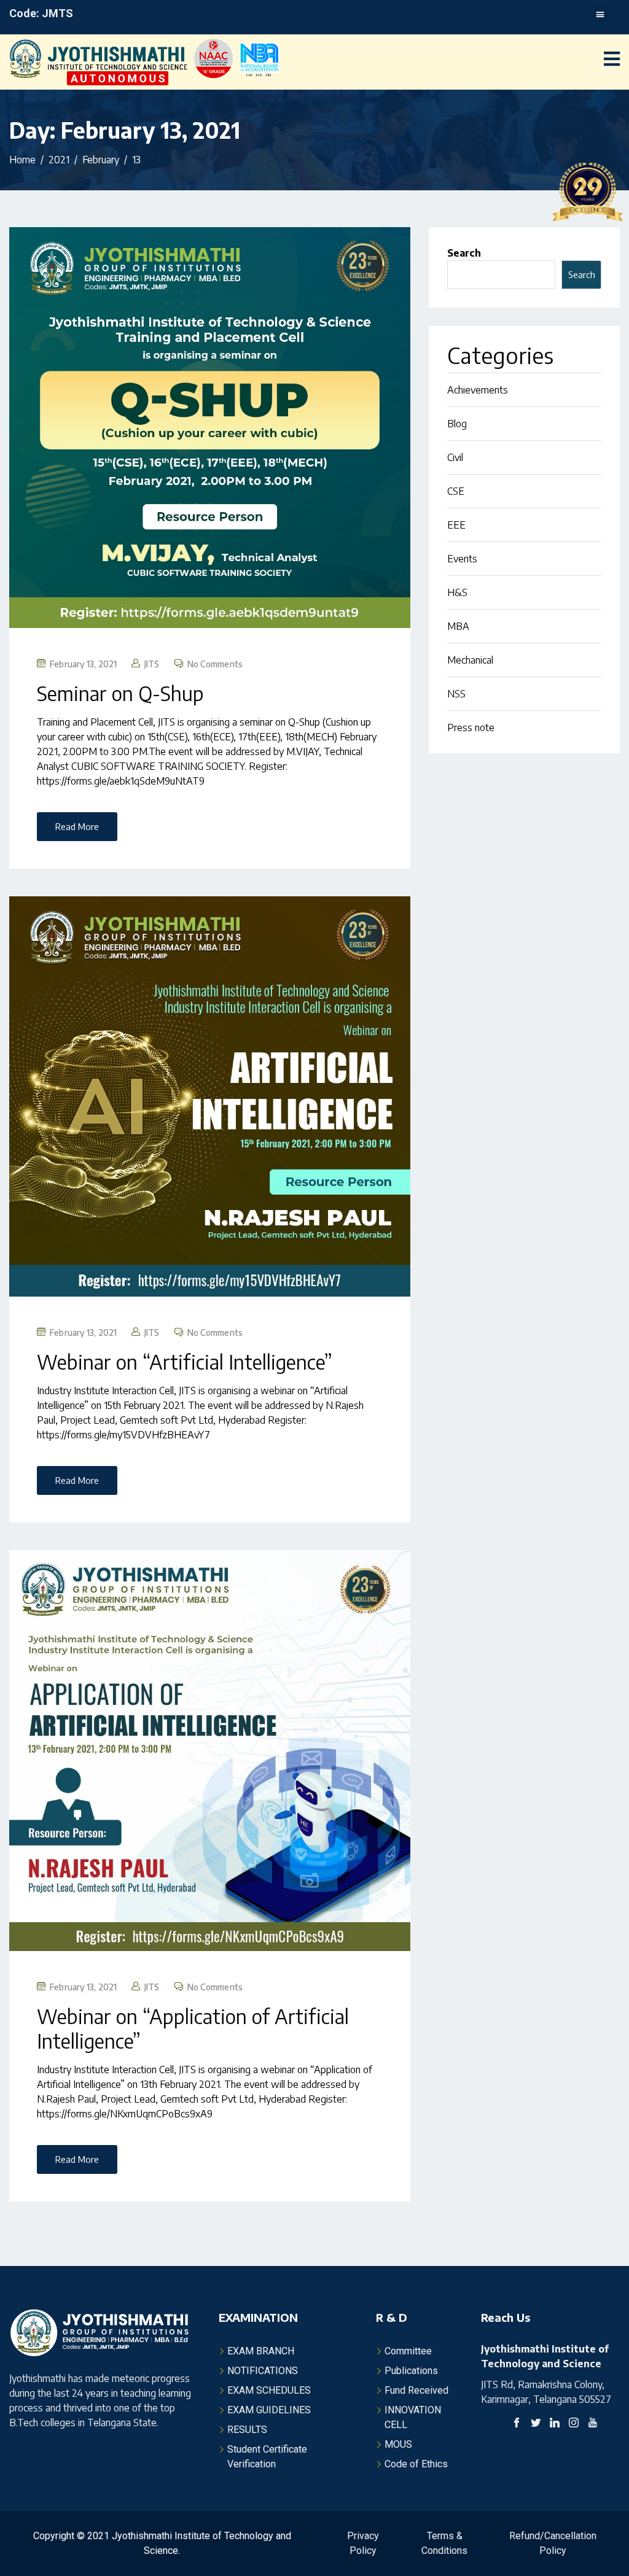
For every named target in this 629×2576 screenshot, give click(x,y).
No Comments (215, 664)
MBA (458, 626)
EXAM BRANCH (261, 2351)
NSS (456, 694)
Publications (411, 2371)
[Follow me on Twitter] (536, 2424)
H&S (457, 592)
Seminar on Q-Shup (120, 693)
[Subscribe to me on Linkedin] (555, 2424)
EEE (456, 525)
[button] (600, 14)
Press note (471, 727)
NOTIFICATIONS (263, 2371)
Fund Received (416, 2390)
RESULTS (247, 2430)
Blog (457, 424)
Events (462, 559)
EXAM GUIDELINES (269, 2410)
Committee (408, 2351)
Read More (77, 826)
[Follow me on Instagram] (574, 2424)
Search (464, 253)
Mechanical (470, 660)
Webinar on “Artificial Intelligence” (185, 1362)
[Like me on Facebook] (517, 2424)
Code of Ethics (416, 2464)
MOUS (398, 2444)
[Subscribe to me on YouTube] (593, 2424)
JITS (152, 664)
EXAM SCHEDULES (269, 2390)
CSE (456, 491)
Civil (455, 457)
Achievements (478, 390)
